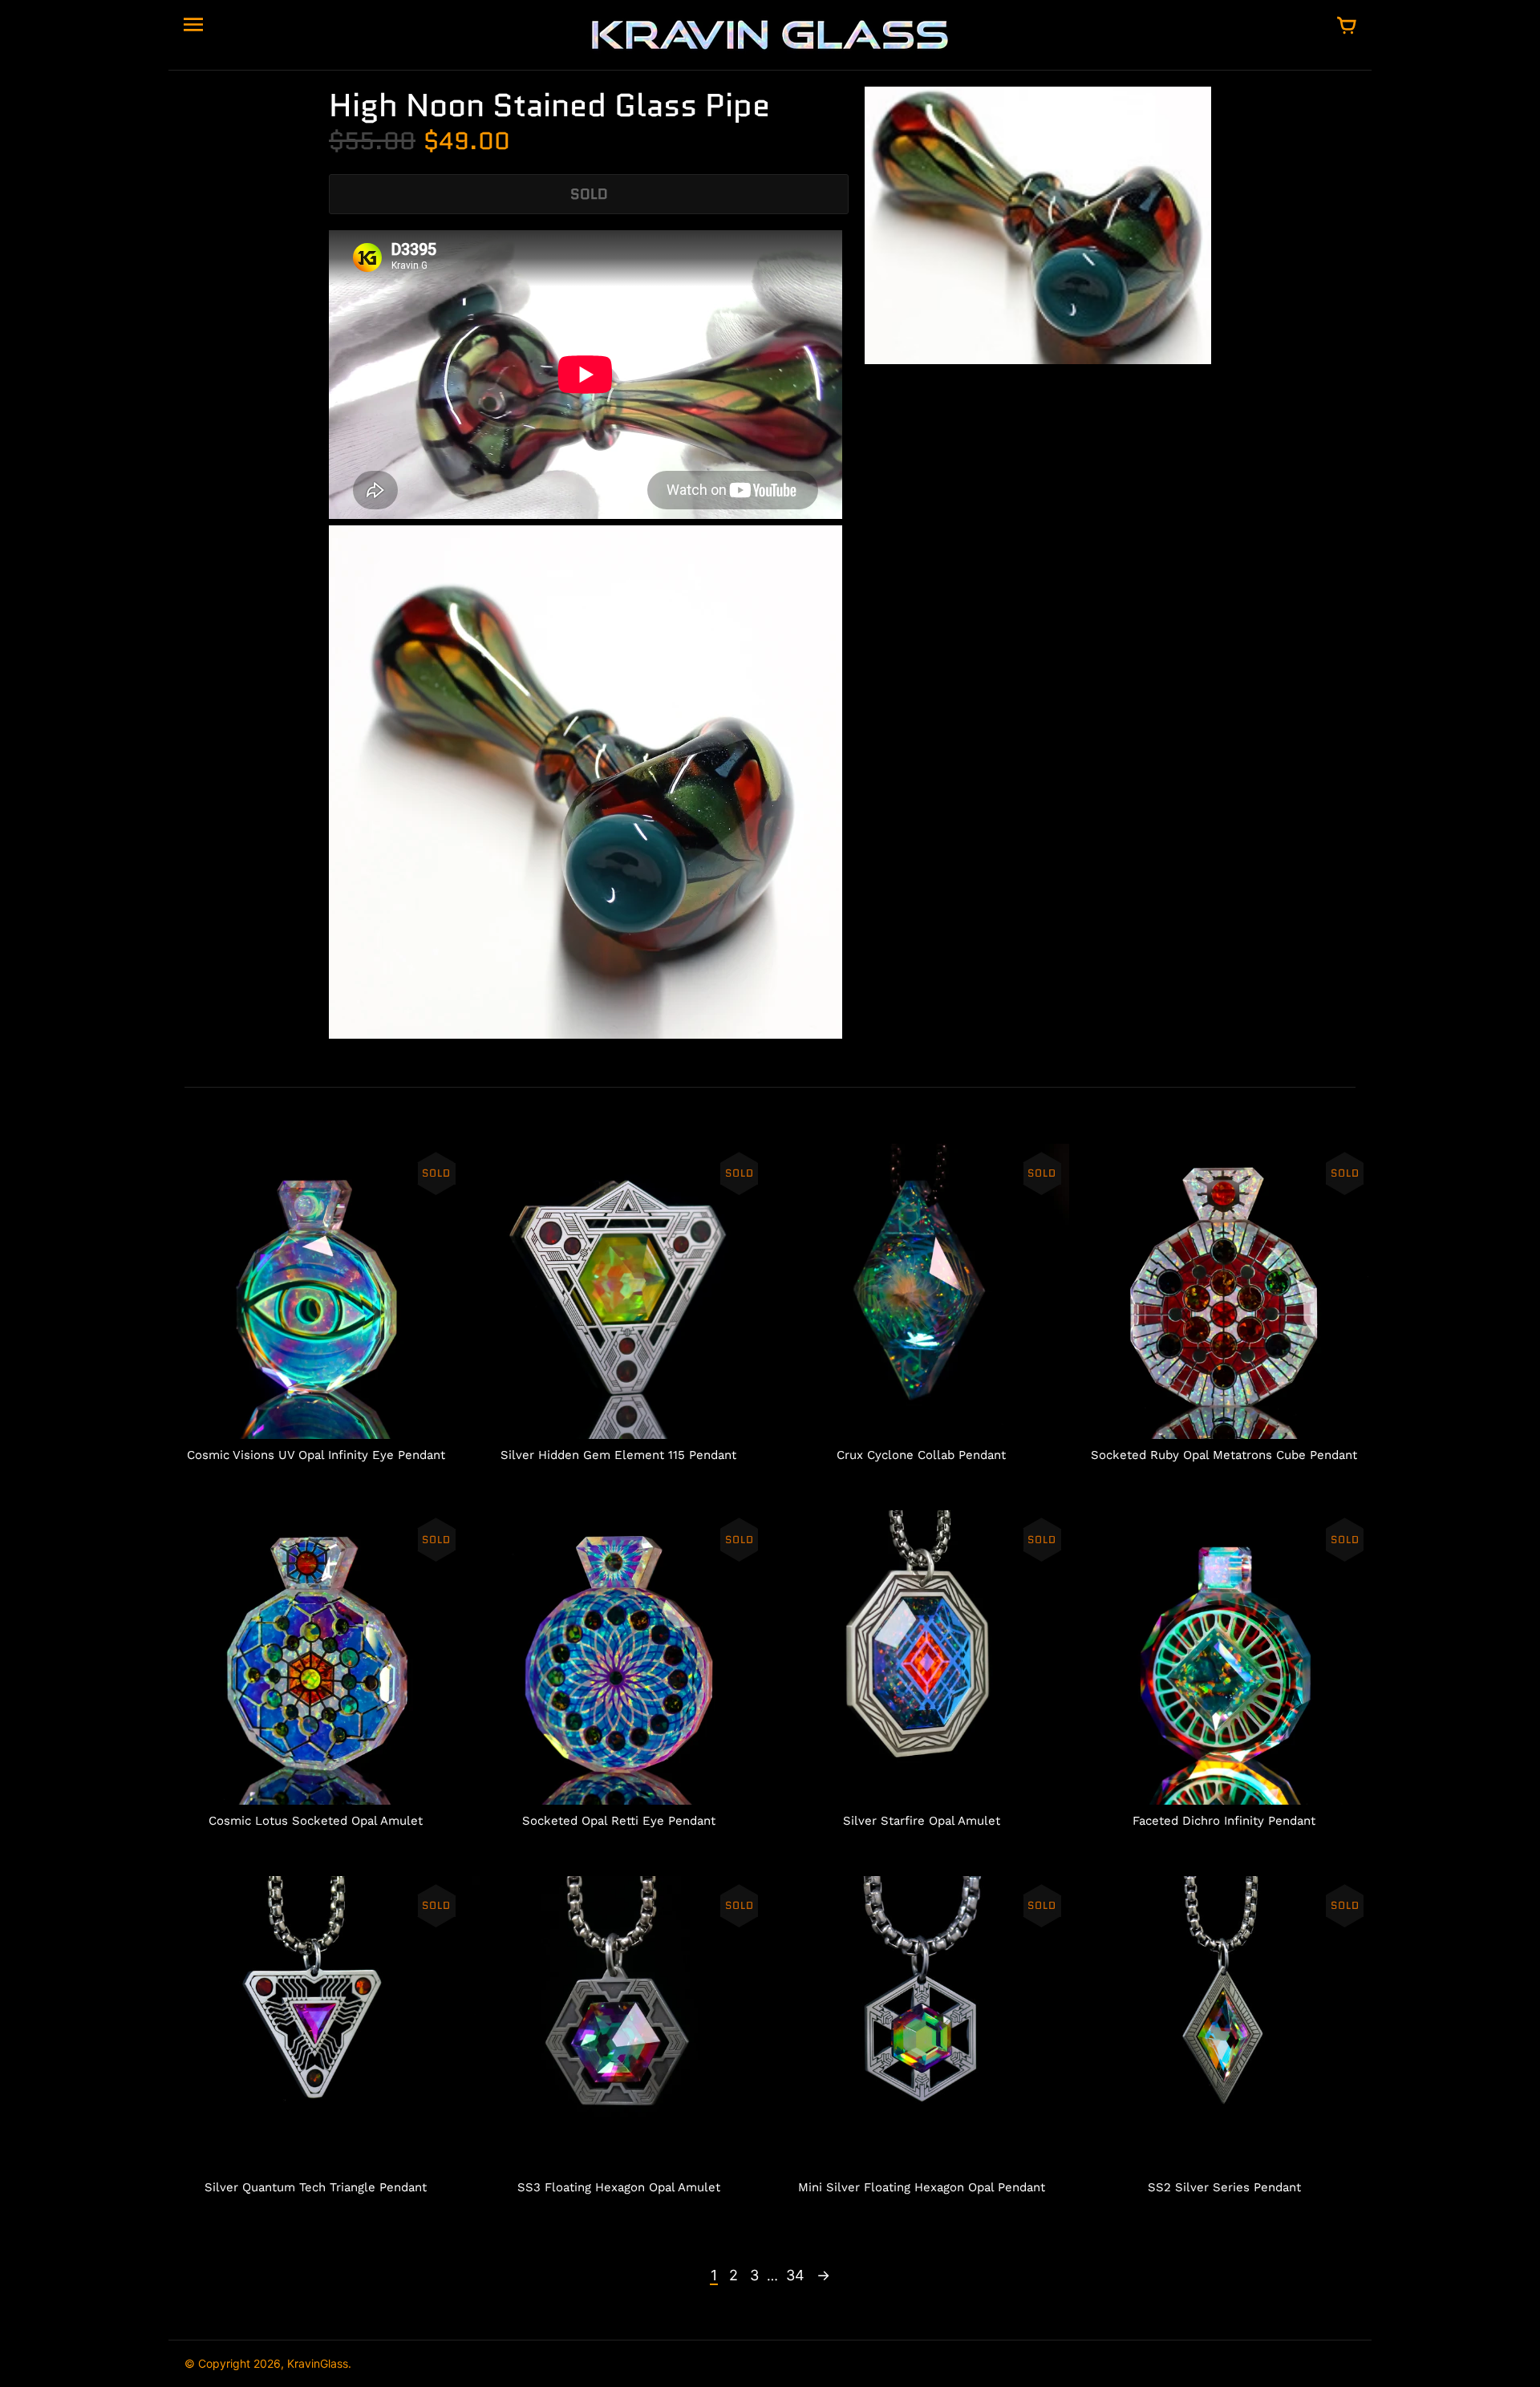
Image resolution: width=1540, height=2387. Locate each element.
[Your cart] (1347, 26)
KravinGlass (318, 2363)
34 (795, 2275)
